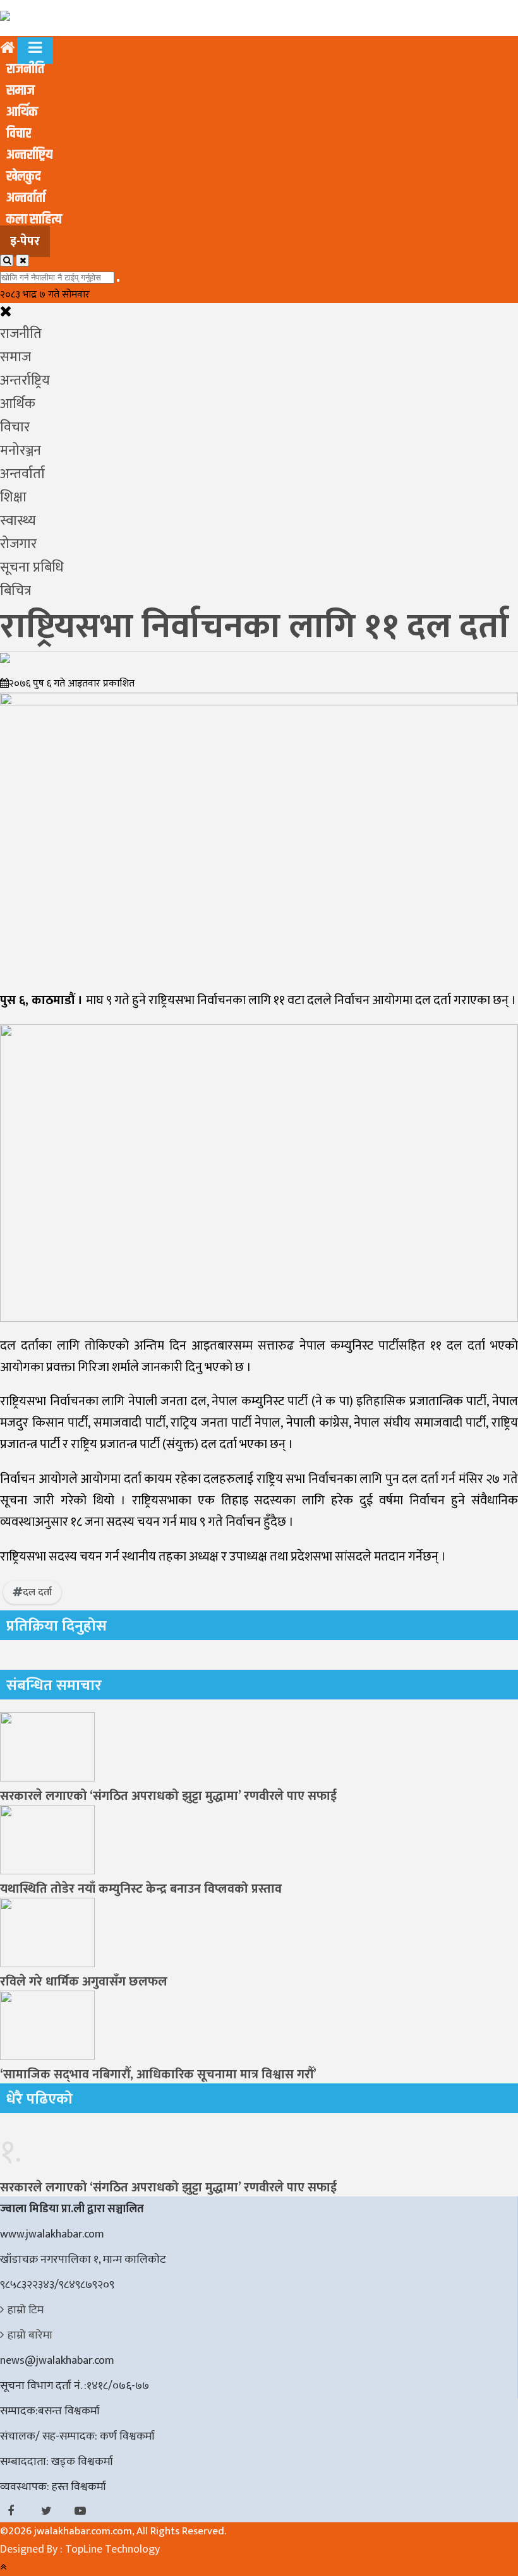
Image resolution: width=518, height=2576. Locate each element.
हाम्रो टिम (26, 2310)
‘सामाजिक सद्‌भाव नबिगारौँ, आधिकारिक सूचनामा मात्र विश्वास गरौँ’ (158, 2075)
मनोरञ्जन (21, 451)
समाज (21, 91)
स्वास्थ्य (18, 521)
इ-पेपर (25, 241)
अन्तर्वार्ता (26, 198)
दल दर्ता (37, 1592)
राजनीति (25, 69)
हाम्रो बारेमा (30, 2335)
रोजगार (18, 544)
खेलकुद (23, 177)
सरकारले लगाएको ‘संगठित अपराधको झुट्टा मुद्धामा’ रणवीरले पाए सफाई (168, 1796)
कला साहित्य (34, 220)
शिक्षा (13, 497)
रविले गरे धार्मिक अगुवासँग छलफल (84, 1982)
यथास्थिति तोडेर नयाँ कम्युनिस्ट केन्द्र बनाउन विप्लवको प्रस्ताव (141, 1889)
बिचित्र (15, 591)
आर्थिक (22, 112)
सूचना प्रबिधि (32, 567)
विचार (19, 134)
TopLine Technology (112, 2549)
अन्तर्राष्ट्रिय (29, 155)
